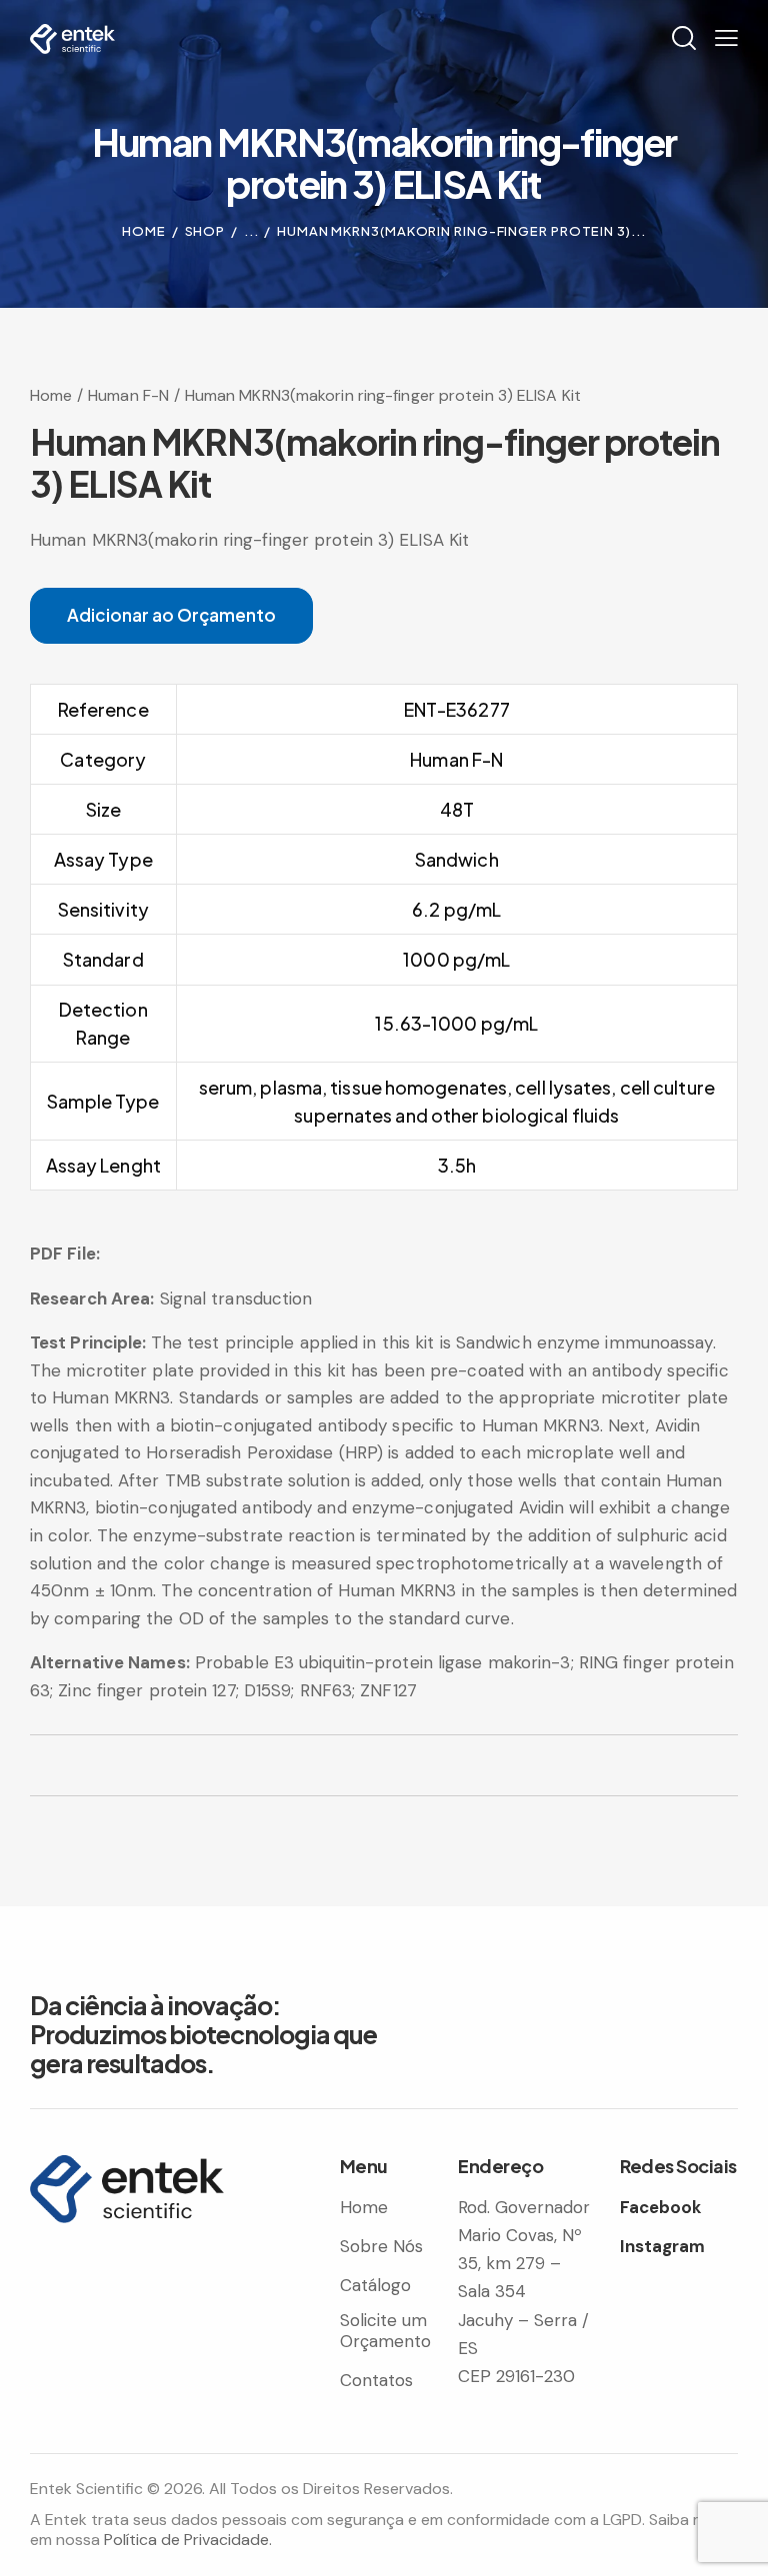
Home (144, 231)
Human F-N (128, 395)
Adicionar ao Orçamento (171, 615)
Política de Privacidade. (188, 2540)
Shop (205, 231)
